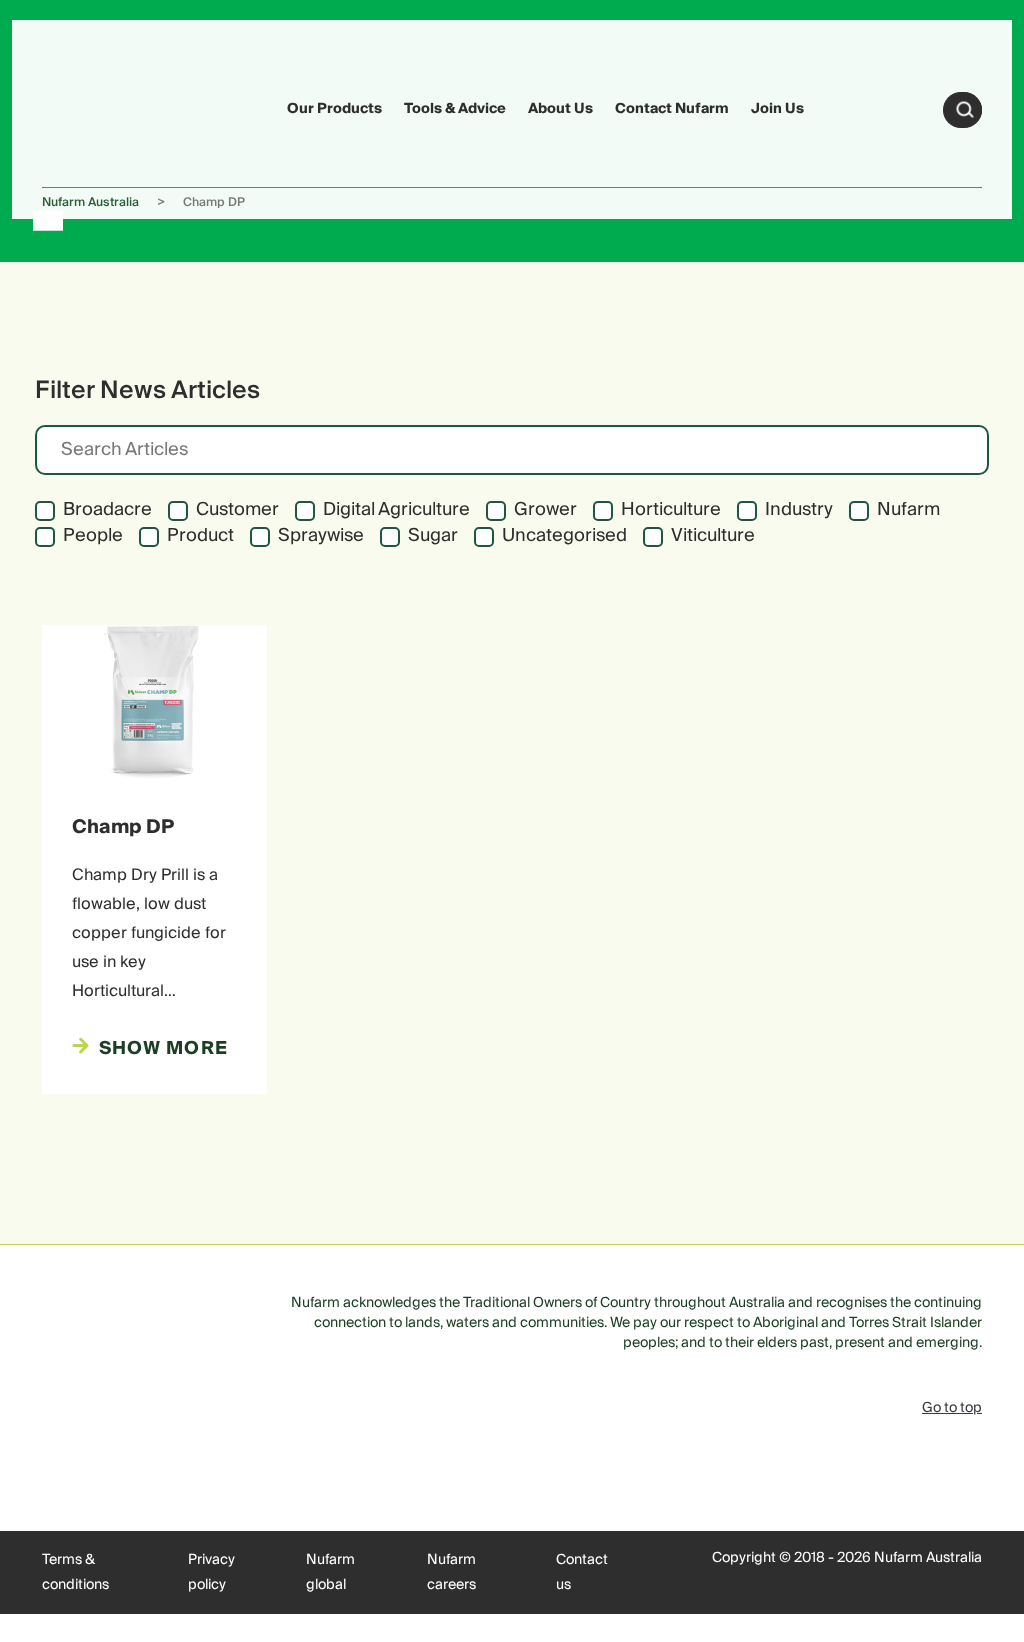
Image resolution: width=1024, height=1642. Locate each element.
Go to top (952, 1408)
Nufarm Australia (90, 202)
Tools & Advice (455, 109)
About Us (560, 109)
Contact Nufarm (672, 109)
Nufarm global (330, 1573)
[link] (80, 106)
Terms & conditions (75, 1573)
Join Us (777, 109)
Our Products (334, 109)
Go (965, 110)
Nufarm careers (451, 1573)
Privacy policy (211, 1573)
